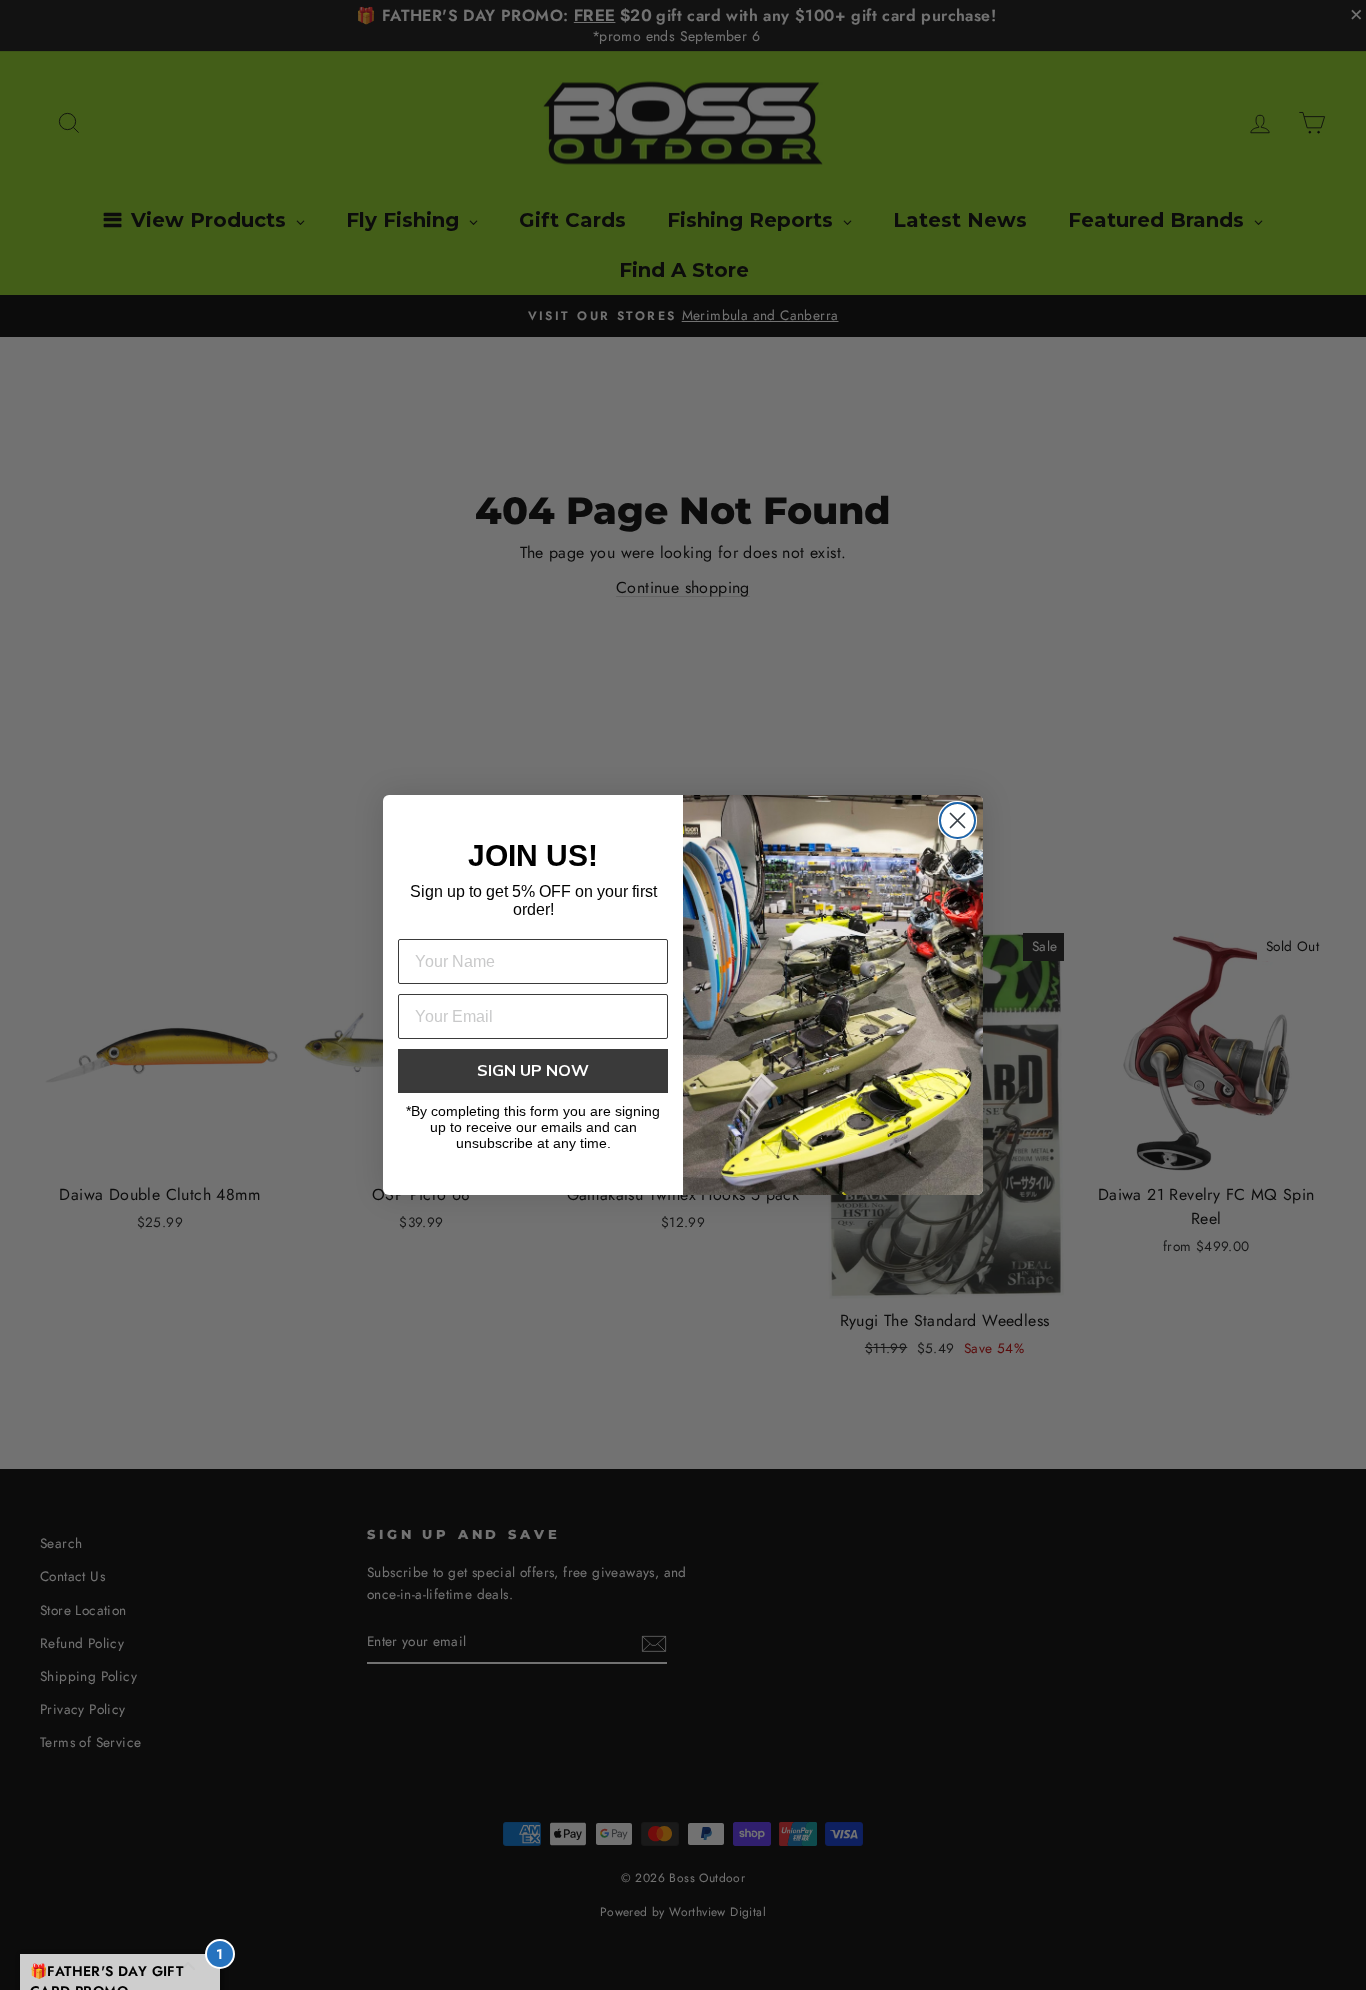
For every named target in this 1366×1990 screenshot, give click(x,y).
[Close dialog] (957, 820)
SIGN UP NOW (533, 1071)
